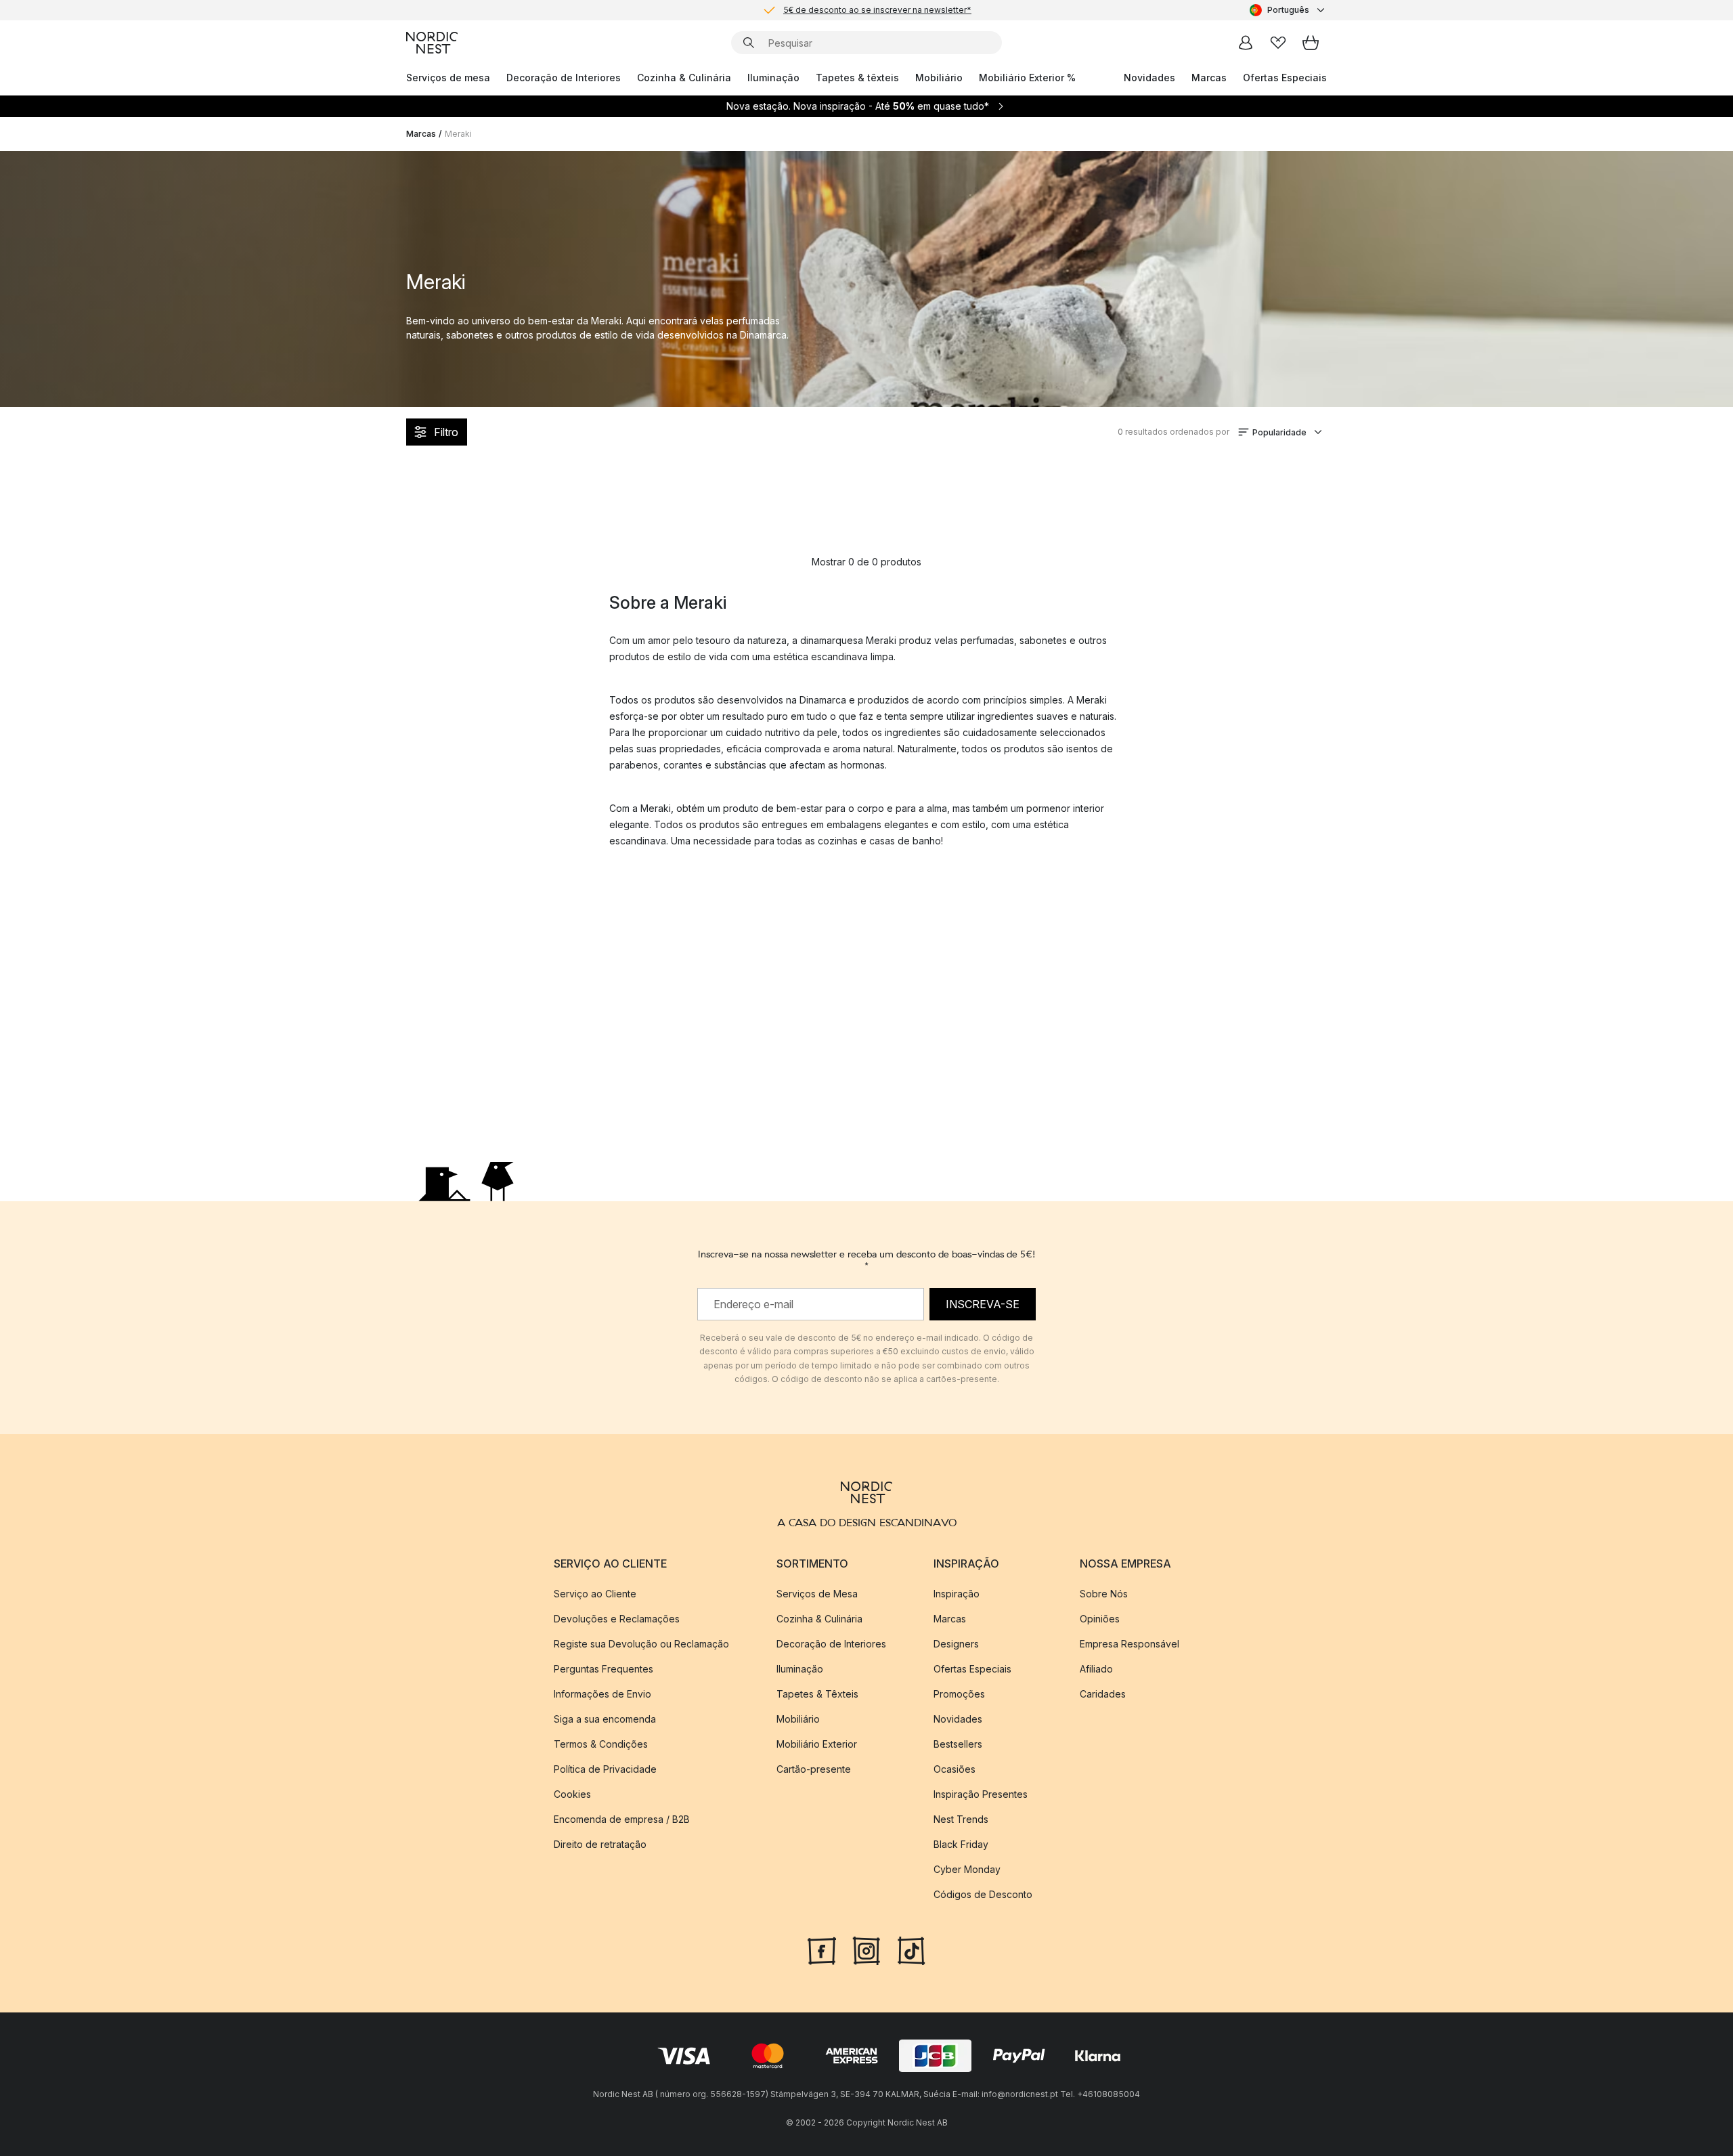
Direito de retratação (600, 1844)
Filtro (446, 432)
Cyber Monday (967, 1869)
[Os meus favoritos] (1278, 43)
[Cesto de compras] (1311, 43)
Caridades (1103, 1694)
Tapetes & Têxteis (817, 1694)
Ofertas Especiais (1285, 78)
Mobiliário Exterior (817, 1744)
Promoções (959, 1694)
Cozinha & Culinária (684, 78)
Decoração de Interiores (564, 78)
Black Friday (961, 1844)
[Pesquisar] (749, 43)
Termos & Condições (601, 1744)
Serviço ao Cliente (595, 1594)
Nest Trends (961, 1819)
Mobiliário (939, 78)
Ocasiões (955, 1769)
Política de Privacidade (605, 1769)
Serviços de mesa (448, 78)
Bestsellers (958, 1744)
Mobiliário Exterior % (1027, 78)
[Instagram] (866, 1949)
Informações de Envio (602, 1694)
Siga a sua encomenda (605, 1719)
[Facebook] (822, 1949)
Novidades (1149, 78)
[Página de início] (432, 43)
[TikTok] (911, 1949)
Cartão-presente (814, 1769)
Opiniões (1100, 1619)
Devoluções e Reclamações (617, 1619)
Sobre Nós (1104, 1594)
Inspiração (957, 1594)
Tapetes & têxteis (857, 78)
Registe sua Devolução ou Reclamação (641, 1644)
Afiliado (1096, 1669)
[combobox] (1288, 10)
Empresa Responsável (1129, 1644)
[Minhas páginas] (1246, 43)
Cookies (572, 1794)
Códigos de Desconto (983, 1894)
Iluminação (773, 78)
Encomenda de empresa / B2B (622, 1819)
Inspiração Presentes (981, 1794)
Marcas (1209, 78)
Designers (956, 1644)
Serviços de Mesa (817, 1594)
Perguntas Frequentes (604, 1669)
